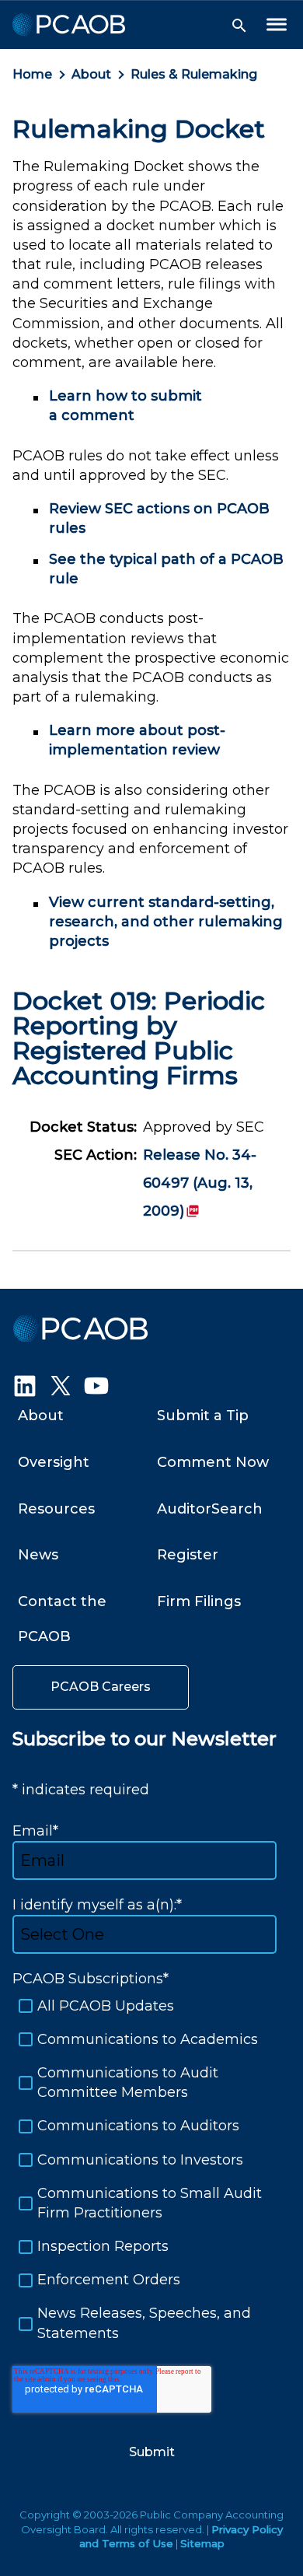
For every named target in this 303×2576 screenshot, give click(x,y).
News (38, 1555)
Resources (56, 1509)
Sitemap (202, 2543)
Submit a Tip (203, 1416)
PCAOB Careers (101, 1687)
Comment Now (213, 1462)
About (91, 74)
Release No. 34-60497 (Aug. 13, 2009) (200, 1183)
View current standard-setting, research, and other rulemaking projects (166, 922)
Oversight (54, 1462)
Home (32, 74)
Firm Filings (199, 1601)
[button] (239, 26)
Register (188, 1555)
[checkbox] (151, 2170)
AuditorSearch (210, 1509)
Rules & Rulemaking (194, 74)
